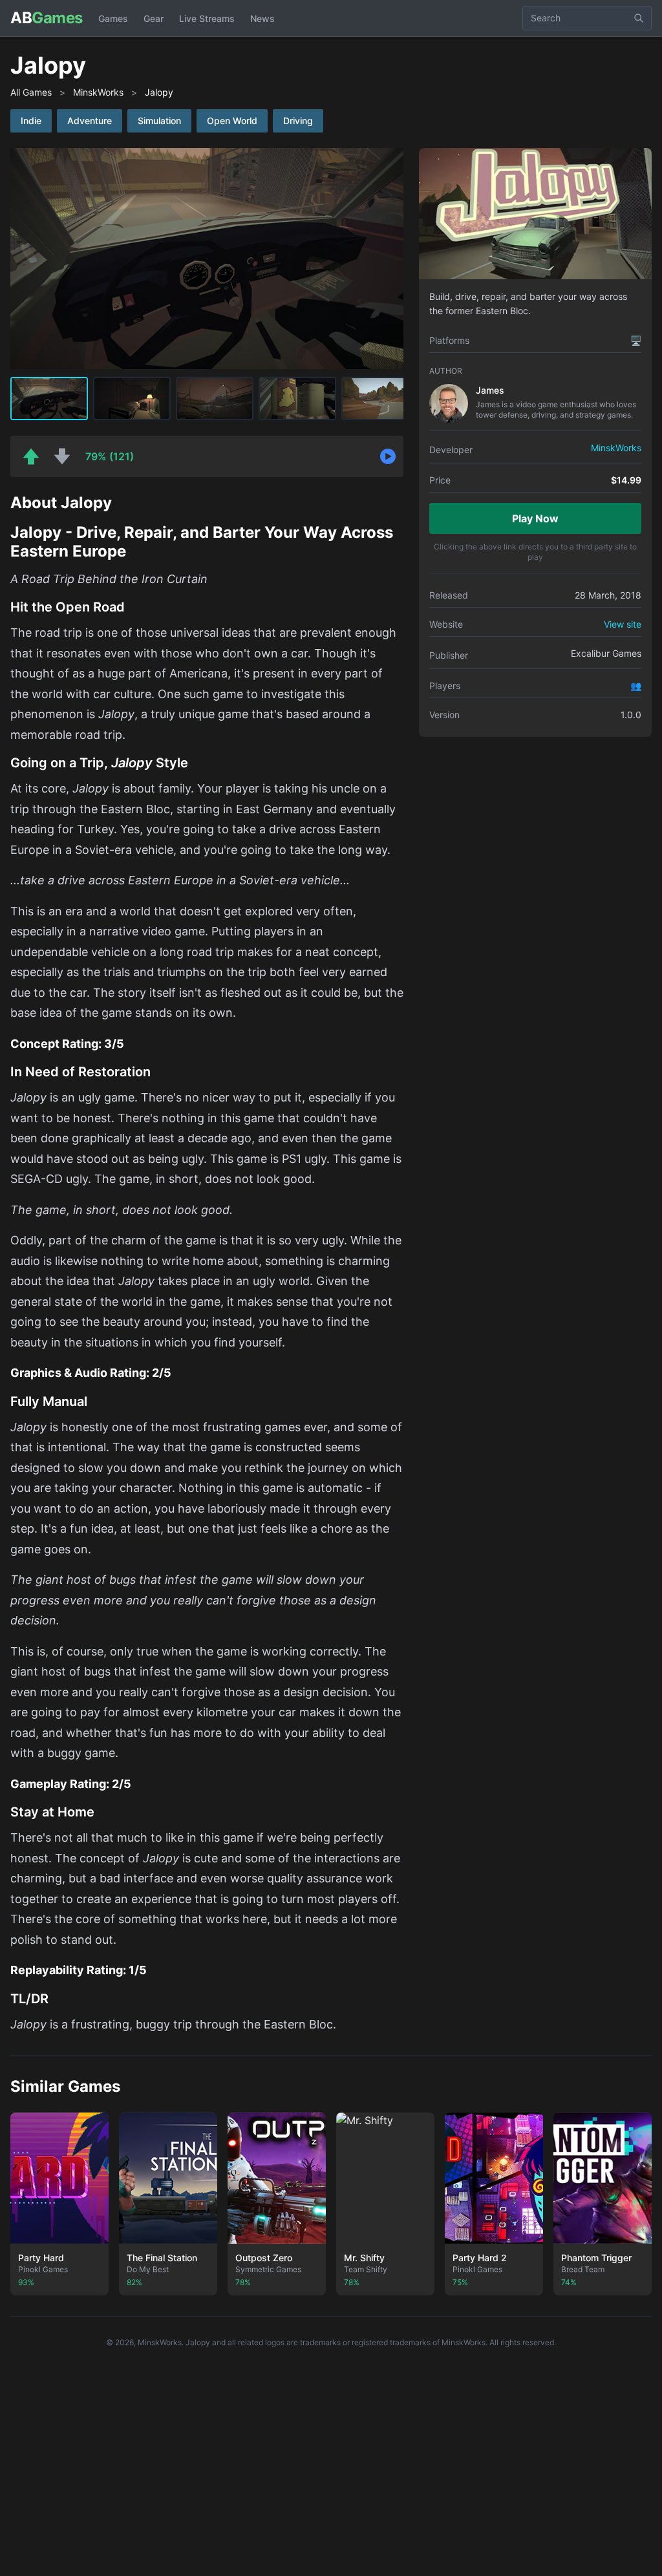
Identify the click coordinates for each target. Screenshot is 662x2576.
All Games (31, 92)
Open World (232, 121)
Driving (298, 121)
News (262, 18)
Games (113, 18)
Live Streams (207, 18)
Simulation (159, 121)
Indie (31, 121)
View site (623, 624)
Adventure (90, 121)
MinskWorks (98, 92)
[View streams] (388, 456)
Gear (154, 18)
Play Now (535, 518)
